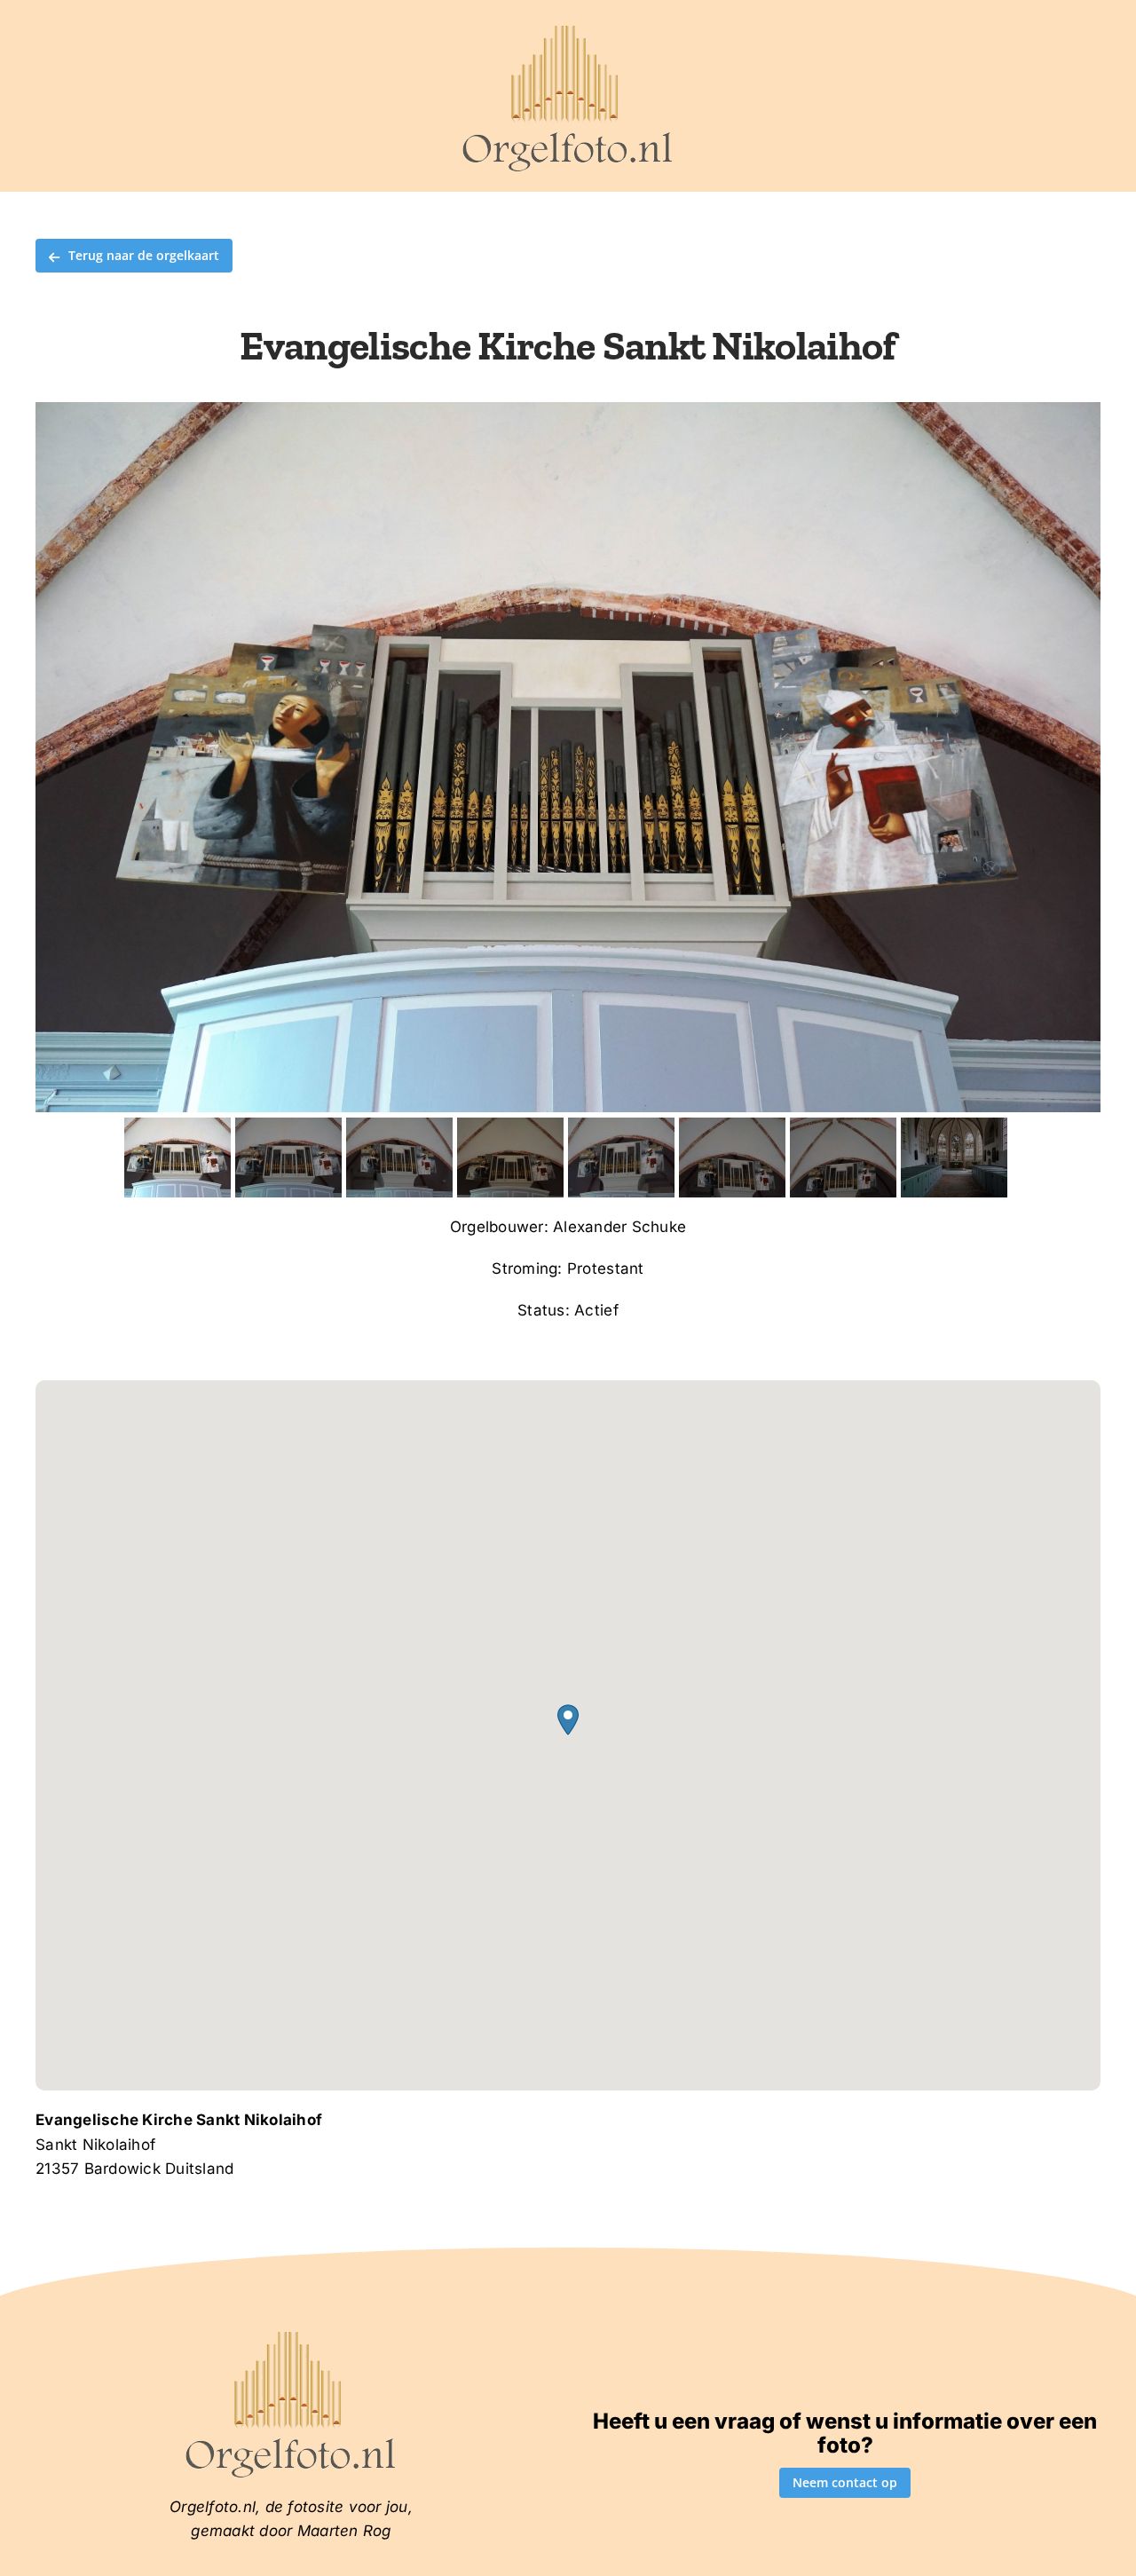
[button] (568, 1720)
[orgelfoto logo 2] (568, 29)
